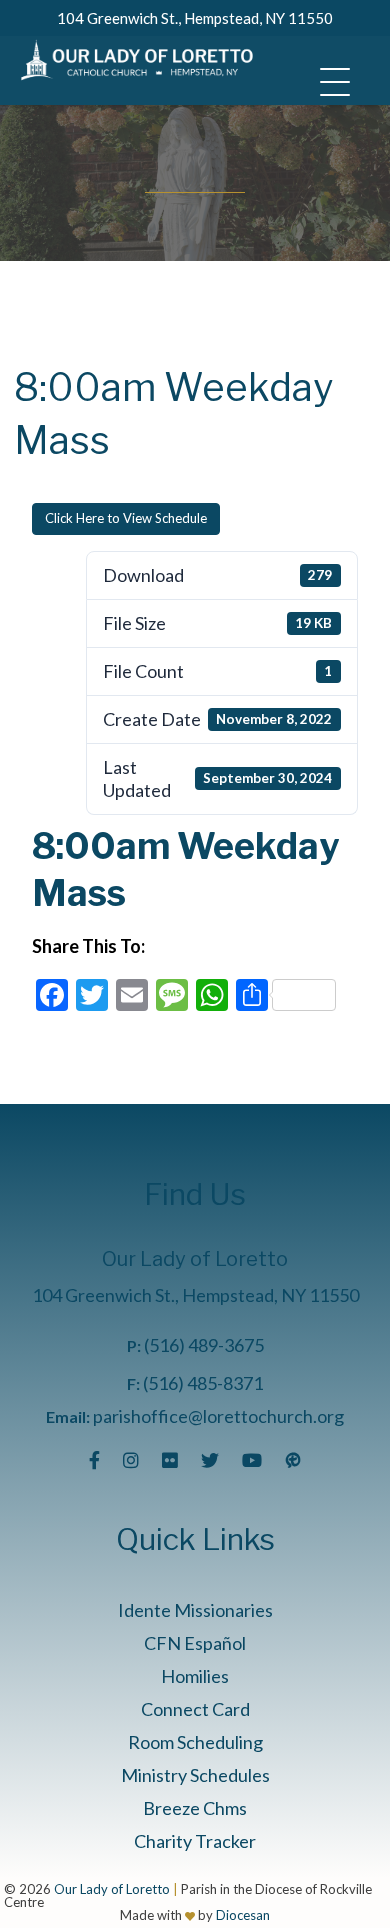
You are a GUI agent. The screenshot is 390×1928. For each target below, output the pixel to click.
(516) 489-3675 (204, 1345)
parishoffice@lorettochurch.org (218, 1416)
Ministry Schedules (195, 1775)
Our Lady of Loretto (112, 1889)
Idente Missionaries (195, 1610)
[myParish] (293, 1460)
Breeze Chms (195, 1808)
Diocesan (243, 1915)
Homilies (195, 1676)
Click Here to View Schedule (126, 518)
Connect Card (195, 1709)
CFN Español (195, 1643)
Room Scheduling (195, 1742)
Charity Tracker (195, 1841)
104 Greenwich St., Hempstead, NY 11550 (195, 18)
